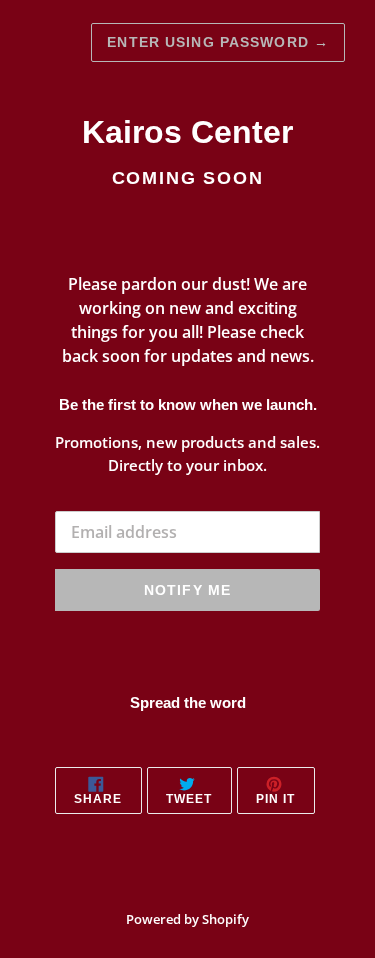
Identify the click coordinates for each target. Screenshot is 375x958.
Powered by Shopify (187, 919)
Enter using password (218, 42)
